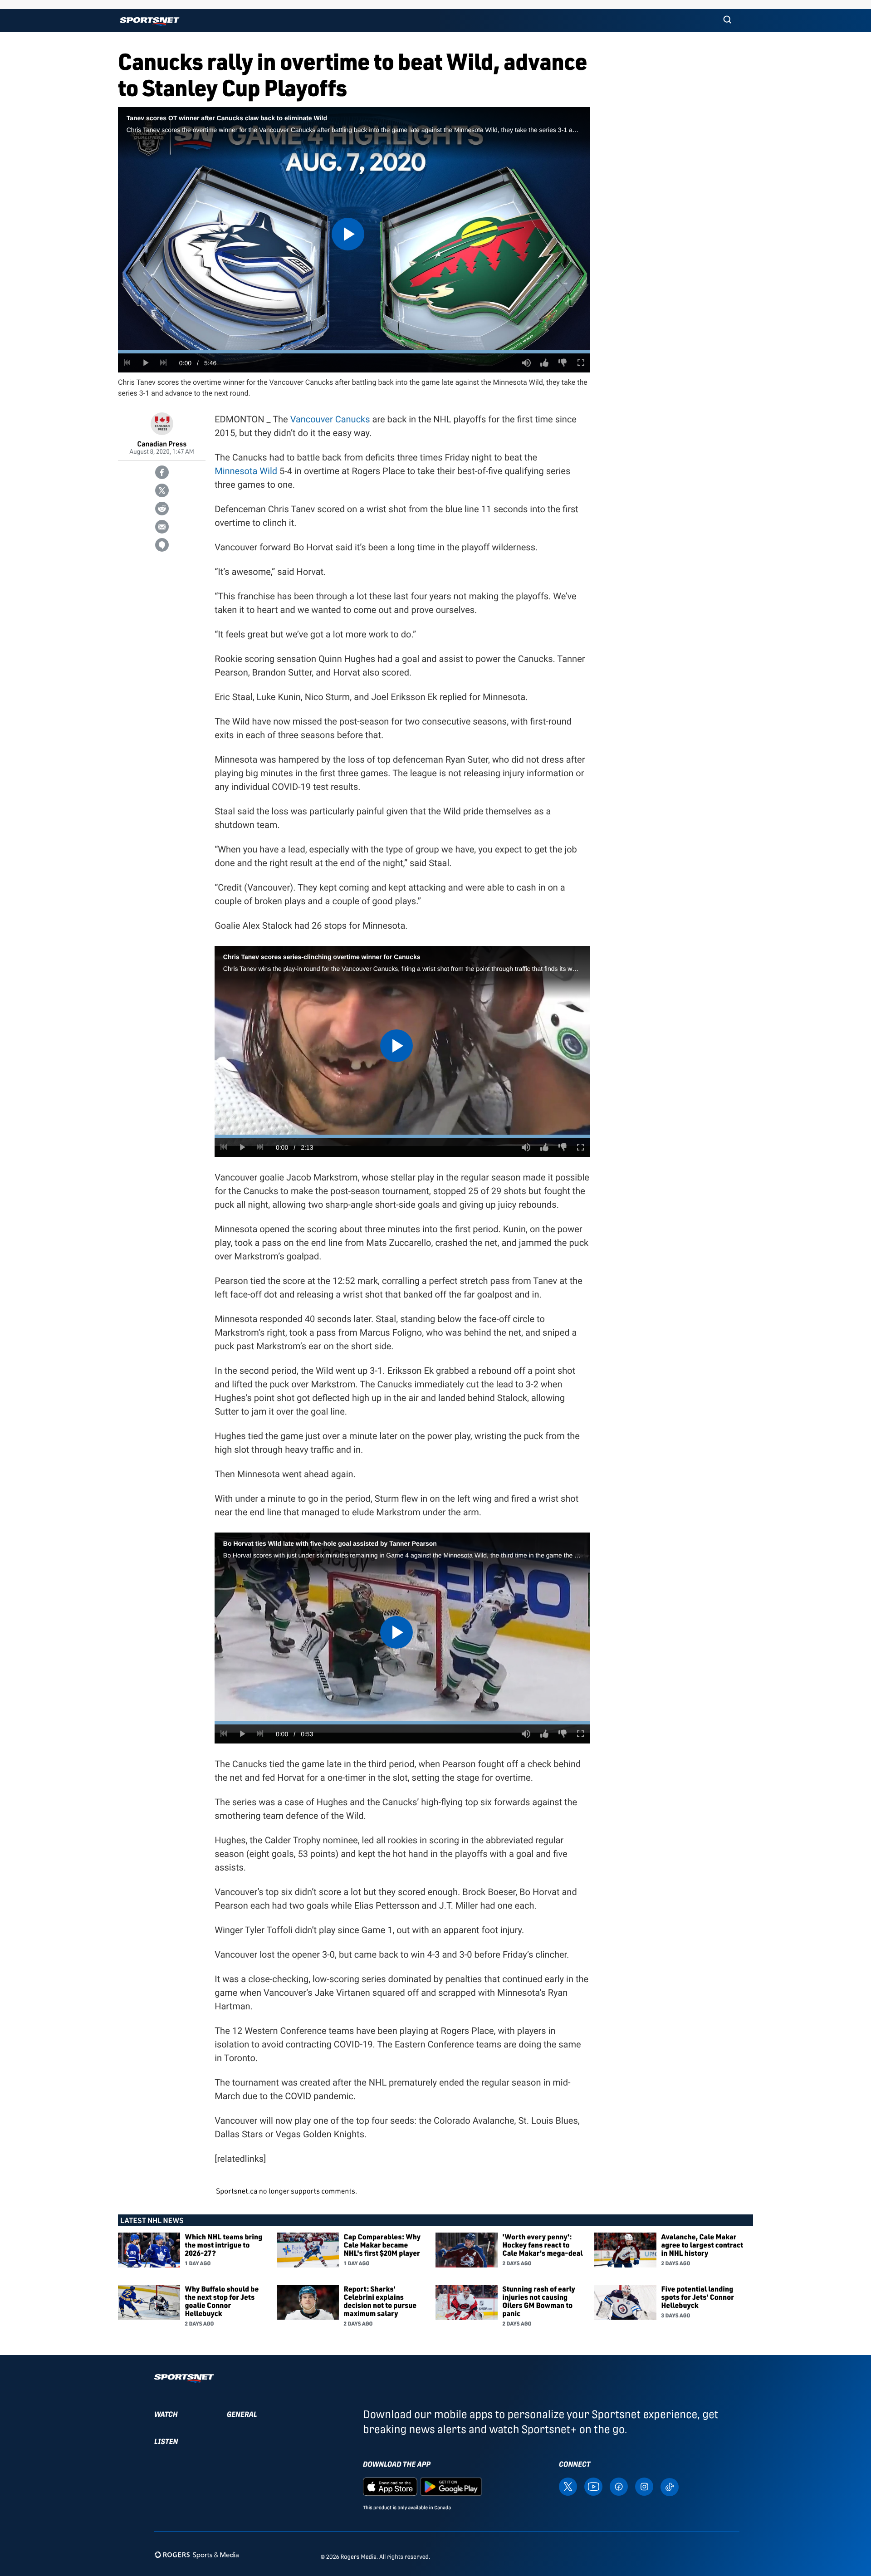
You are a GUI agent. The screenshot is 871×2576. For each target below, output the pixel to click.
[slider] (354, 352)
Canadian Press (162, 443)
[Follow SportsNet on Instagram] (644, 2486)
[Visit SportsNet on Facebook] (619, 2486)
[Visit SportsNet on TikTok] (670, 2486)
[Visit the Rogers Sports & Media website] (197, 2555)
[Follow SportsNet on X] (568, 2486)
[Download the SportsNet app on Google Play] (451, 2486)
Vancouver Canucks (330, 419)
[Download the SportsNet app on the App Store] (390, 2486)
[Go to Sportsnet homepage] (149, 22)
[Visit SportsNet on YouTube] (593, 2486)
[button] (727, 20)
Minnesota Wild (246, 471)
